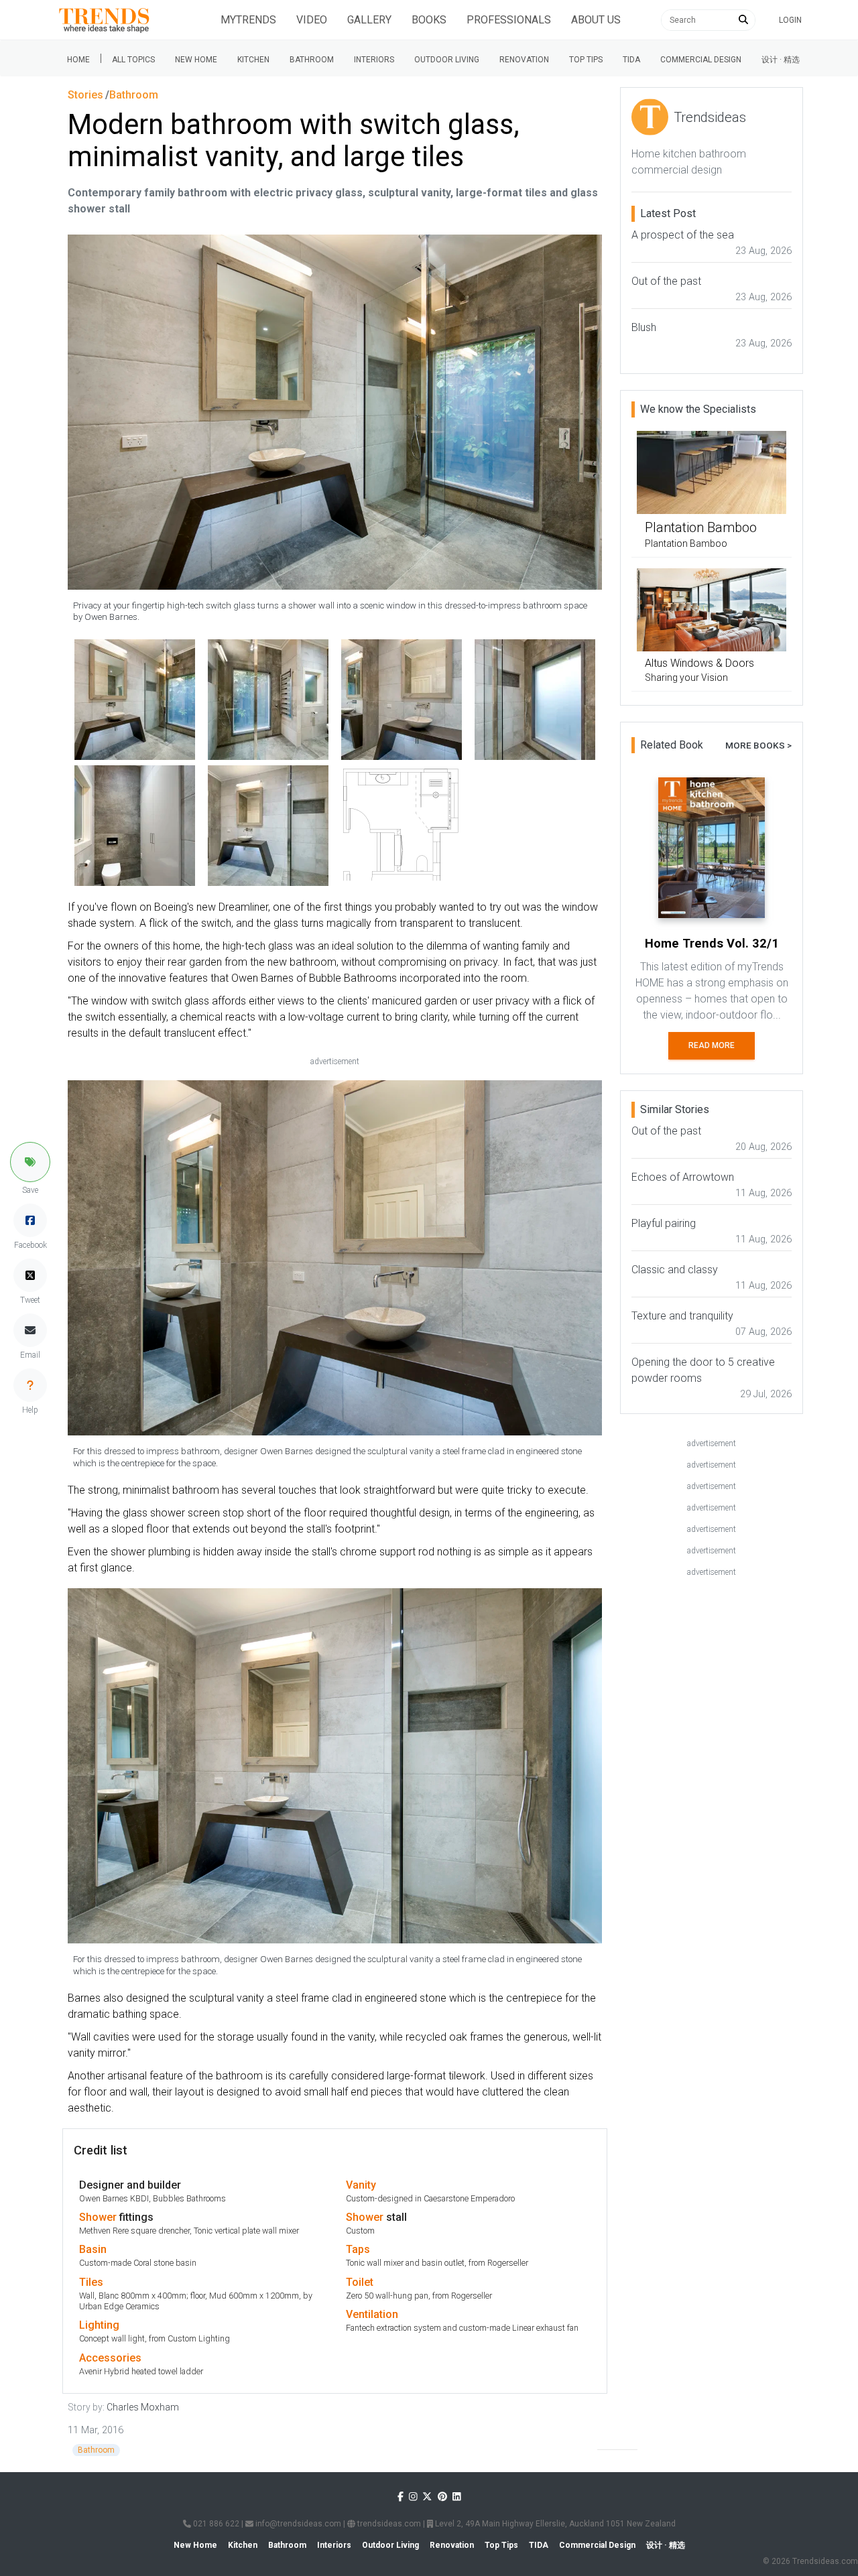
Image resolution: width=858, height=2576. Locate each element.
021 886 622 (215, 2524)
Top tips (586, 60)
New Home (196, 60)
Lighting (99, 2325)
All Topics (133, 60)
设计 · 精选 (781, 60)
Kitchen (253, 60)
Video (312, 20)
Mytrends (248, 20)
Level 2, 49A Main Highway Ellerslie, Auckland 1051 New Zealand (554, 2524)
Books (429, 20)
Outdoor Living (447, 60)
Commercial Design (701, 60)
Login (790, 20)
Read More (712, 1045)
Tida (631, 60)
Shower (98, 2217)
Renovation (524, 60)
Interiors (374, 60)
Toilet (360, 2282)
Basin (93, 2249)
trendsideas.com (388, 2524)
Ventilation (372, 2314)
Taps (358, 2249)
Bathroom (312, 60)
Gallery (369, 20)
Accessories (110, 2358)
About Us (596, 20)
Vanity (361, 2185)
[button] (30, 1162)
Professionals (509, 20)
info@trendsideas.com (297, 2524)
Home (78, 60)
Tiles (91, 2282)
